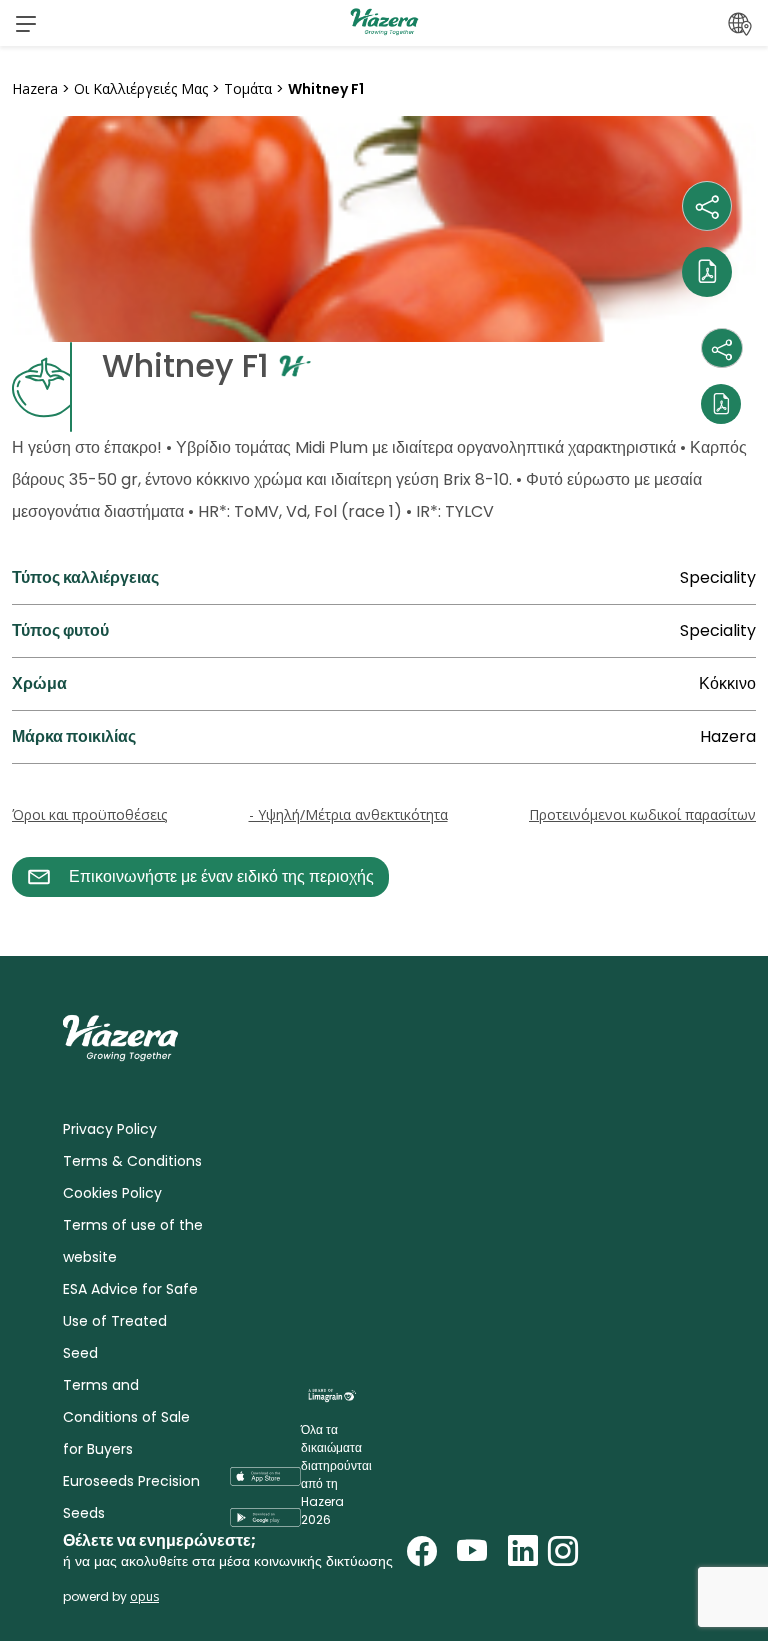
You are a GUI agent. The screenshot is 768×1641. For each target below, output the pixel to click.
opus (144, 1596)
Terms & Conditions (132, 1161)
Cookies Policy (112, 1193)
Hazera (35, 88)
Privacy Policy (110, 1129)
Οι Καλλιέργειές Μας (141, 88)
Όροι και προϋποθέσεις (89, 814)
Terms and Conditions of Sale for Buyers (126, 1417)
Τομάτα (248, 88)
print (31, 908)
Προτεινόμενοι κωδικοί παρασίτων (642, 814)
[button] (26, 23)
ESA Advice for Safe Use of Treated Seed (130, 1321)
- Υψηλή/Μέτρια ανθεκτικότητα (348, 814)
